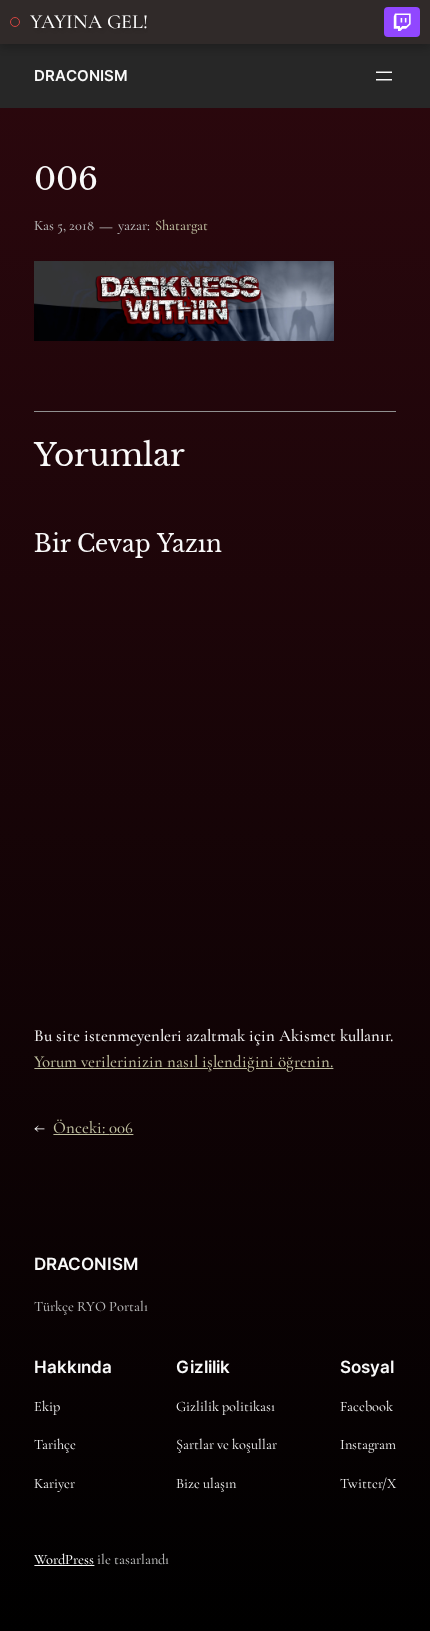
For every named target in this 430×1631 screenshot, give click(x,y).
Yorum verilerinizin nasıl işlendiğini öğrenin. (183, 1061)
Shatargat (181, 225)
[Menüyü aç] (384, 76)
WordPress (64, 1559)
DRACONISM (81, 76)
